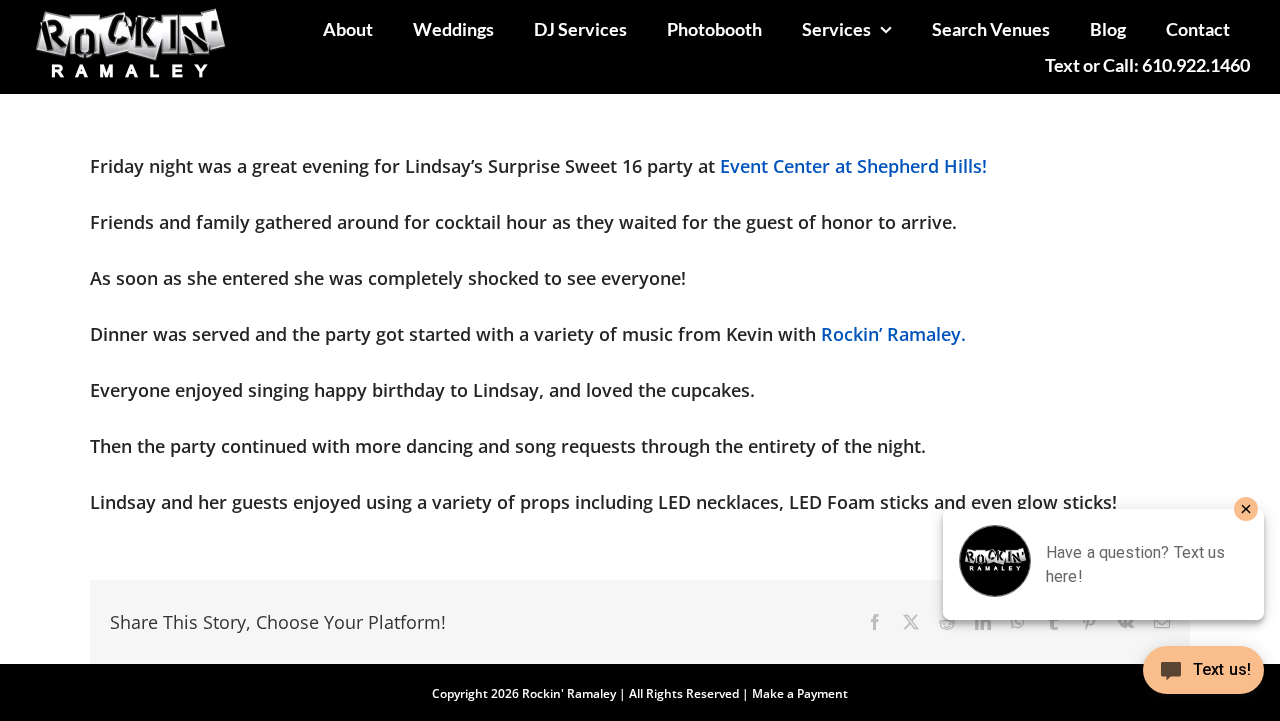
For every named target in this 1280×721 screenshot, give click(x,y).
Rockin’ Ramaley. (893, 334)
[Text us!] (1203, 677)
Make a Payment (800, 693)
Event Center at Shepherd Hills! (853, 166)
